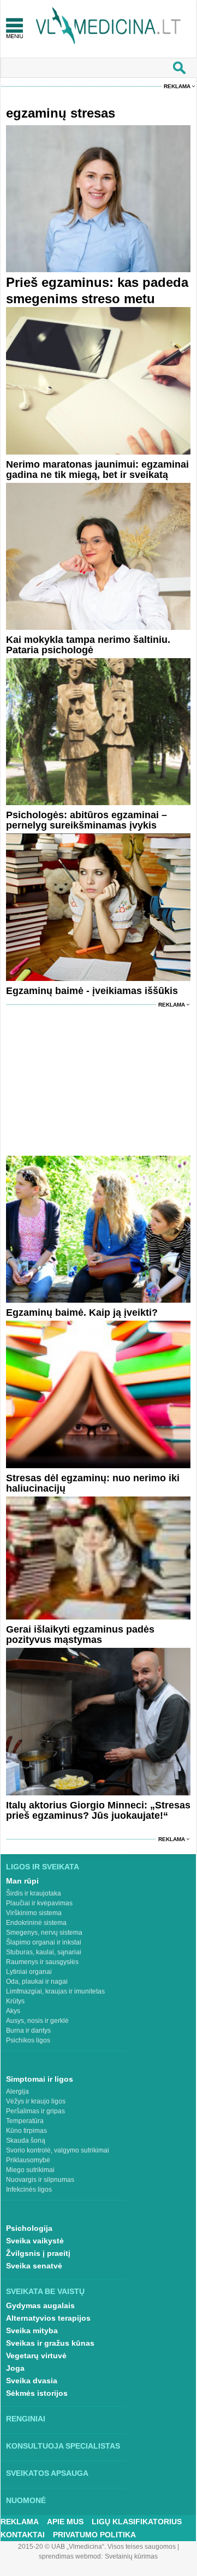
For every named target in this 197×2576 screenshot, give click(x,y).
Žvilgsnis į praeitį (38, 2253)
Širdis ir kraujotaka (34, 1893)
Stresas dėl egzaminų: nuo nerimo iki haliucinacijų (93, 1483)
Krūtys (15, 2001)
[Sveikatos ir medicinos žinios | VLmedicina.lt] (108, 26)
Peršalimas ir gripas (35, 2111)
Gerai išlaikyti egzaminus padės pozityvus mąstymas (80, 1634)
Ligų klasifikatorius (137, 2522)
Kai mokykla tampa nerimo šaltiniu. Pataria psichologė (88, 645)
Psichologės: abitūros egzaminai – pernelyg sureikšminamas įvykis (86, 820)
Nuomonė (26, 2500)
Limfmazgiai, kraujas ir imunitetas (55, 1991)
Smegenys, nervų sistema (44, 1933)
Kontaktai (23, 2535)
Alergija (17, 2092)
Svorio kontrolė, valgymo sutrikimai (58, 2150)
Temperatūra (25, 2121)
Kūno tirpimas (26, 2131)
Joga (15, 2368)
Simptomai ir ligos (40, 2079)
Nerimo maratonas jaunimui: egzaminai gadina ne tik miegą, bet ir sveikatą (97, 470)
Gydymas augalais (40, 2305)
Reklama (177, 86)
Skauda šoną (26, 2140)
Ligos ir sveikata (43, 1867)
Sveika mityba (32, 2330)
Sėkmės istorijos (37, 2393)
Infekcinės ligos (29, 2189)
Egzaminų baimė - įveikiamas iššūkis (92, 991)
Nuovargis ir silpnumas (40, 2180)
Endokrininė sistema (36, 1923)
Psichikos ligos (28, 2040)
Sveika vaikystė (35, 2241)
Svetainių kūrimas (131, 2556)
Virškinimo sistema (34, 1913)
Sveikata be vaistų (45, 2291)
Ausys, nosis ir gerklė (37, 2021)
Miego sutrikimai (30, 2170)
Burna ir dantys (28, 2031)
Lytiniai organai (29, 1972)
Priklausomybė (28, 2160)
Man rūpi (22, 1881)
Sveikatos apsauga (47, 2473)
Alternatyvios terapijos (48, 2318)
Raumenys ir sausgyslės (42, 1962)
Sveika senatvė (34, 2266)
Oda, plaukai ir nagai (37, 1982)
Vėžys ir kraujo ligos (36, 2101)
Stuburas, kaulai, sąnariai (44, 1952)
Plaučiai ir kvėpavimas (39, 1903)
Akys (13, 2011)
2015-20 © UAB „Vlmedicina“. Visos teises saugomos (97, 2547)
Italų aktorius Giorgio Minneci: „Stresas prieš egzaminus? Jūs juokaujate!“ (98, 1810)
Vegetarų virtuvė (36, 2356)
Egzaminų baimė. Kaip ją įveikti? (82, 1312)
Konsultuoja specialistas (63, 2446)
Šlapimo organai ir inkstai (44, 1942)
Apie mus (65, 2522)
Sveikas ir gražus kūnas (50, 2343)
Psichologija (29, 2228)
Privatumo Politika (94, 2535)
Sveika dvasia (32, 2381)
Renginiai (26, 2419)
